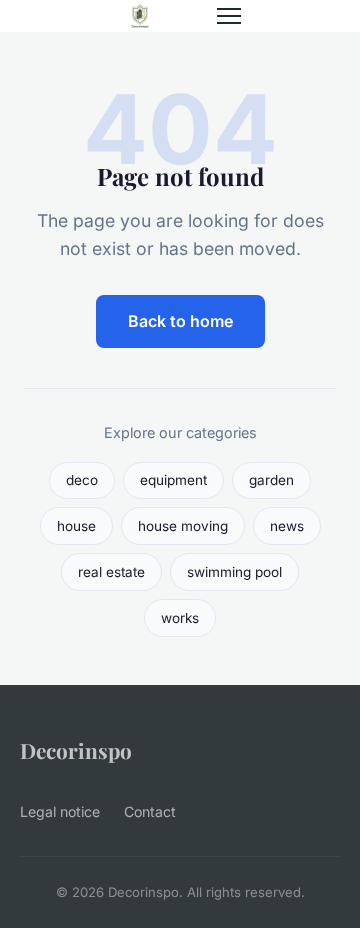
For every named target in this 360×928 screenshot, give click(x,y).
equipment (173, 480)
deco (82, 480)
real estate (111, 572)
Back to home (180, 321)
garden (271, 480)
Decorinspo (76, 750)
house (76, 526)
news (287, 526)
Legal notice (60, 811)
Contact (150, 811)
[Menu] (229, 16)
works (180, 618)
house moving (183, 526)
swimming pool (234, 572)
